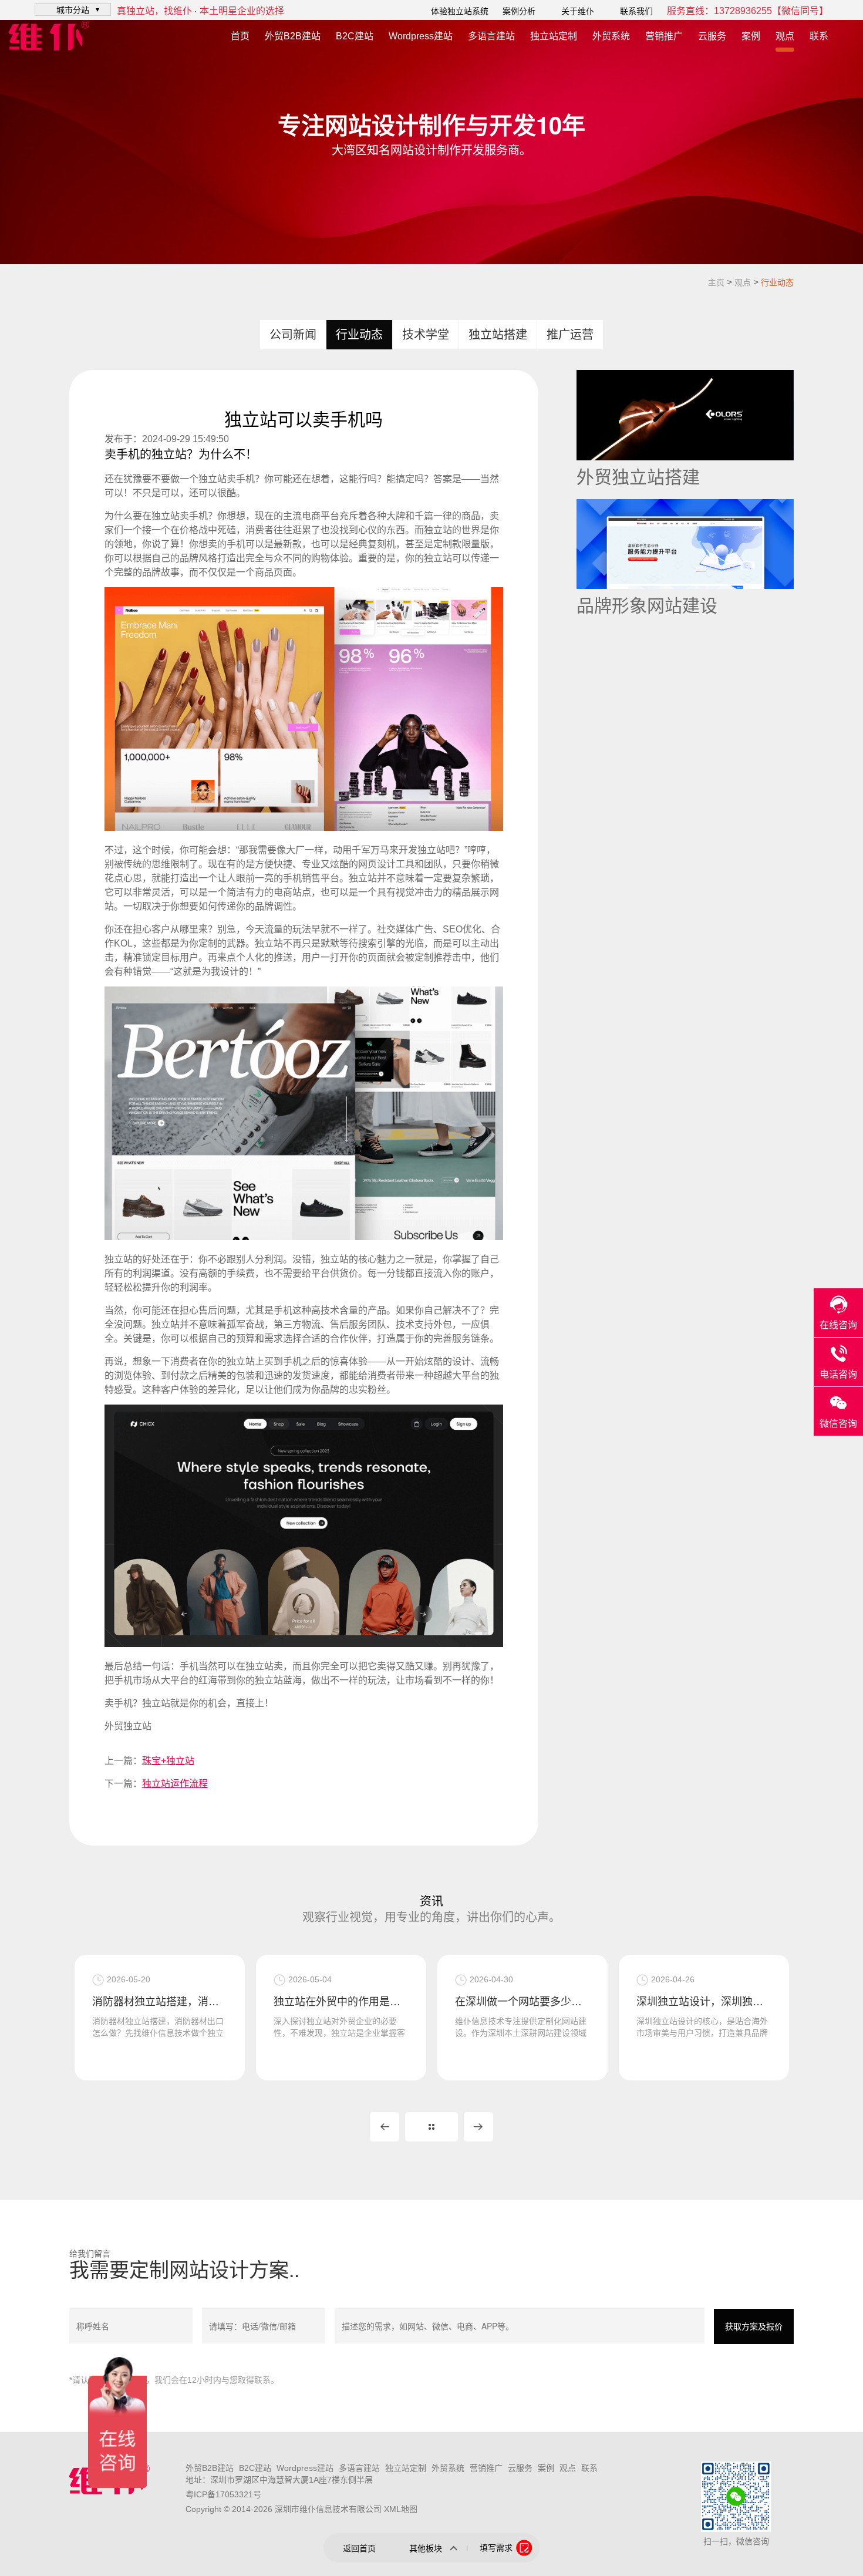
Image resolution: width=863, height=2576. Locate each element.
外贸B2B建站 (293, 36)
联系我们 (636, 11)
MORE (431, 2127)
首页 (240, 36)
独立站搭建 (498, 335)
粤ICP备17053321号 (223, 2494)
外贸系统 (611, 36)
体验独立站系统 (460, 11)
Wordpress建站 (421, 36)
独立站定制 (554, 36)
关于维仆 (578, 11)
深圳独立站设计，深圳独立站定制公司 (704, 2002)
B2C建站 (355, 36)
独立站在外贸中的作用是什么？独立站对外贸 (341, 2002)
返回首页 (359, 2548)
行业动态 (777, 282)
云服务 (712, 36)
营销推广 (664, 36)
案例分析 (519, 11)
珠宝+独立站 (168, 1761)
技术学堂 (426, 335)
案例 (751, 36)
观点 (785, 36)
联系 (819, 36)
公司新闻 (293, 335)
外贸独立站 (128, 1726)
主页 (716, 282)
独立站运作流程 (175, 1784)
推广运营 (570, 335)
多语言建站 (491, 36)
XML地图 (401, 2509)
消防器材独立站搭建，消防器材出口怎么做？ (160, 2002)
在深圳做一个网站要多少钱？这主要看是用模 (522, 2002)
